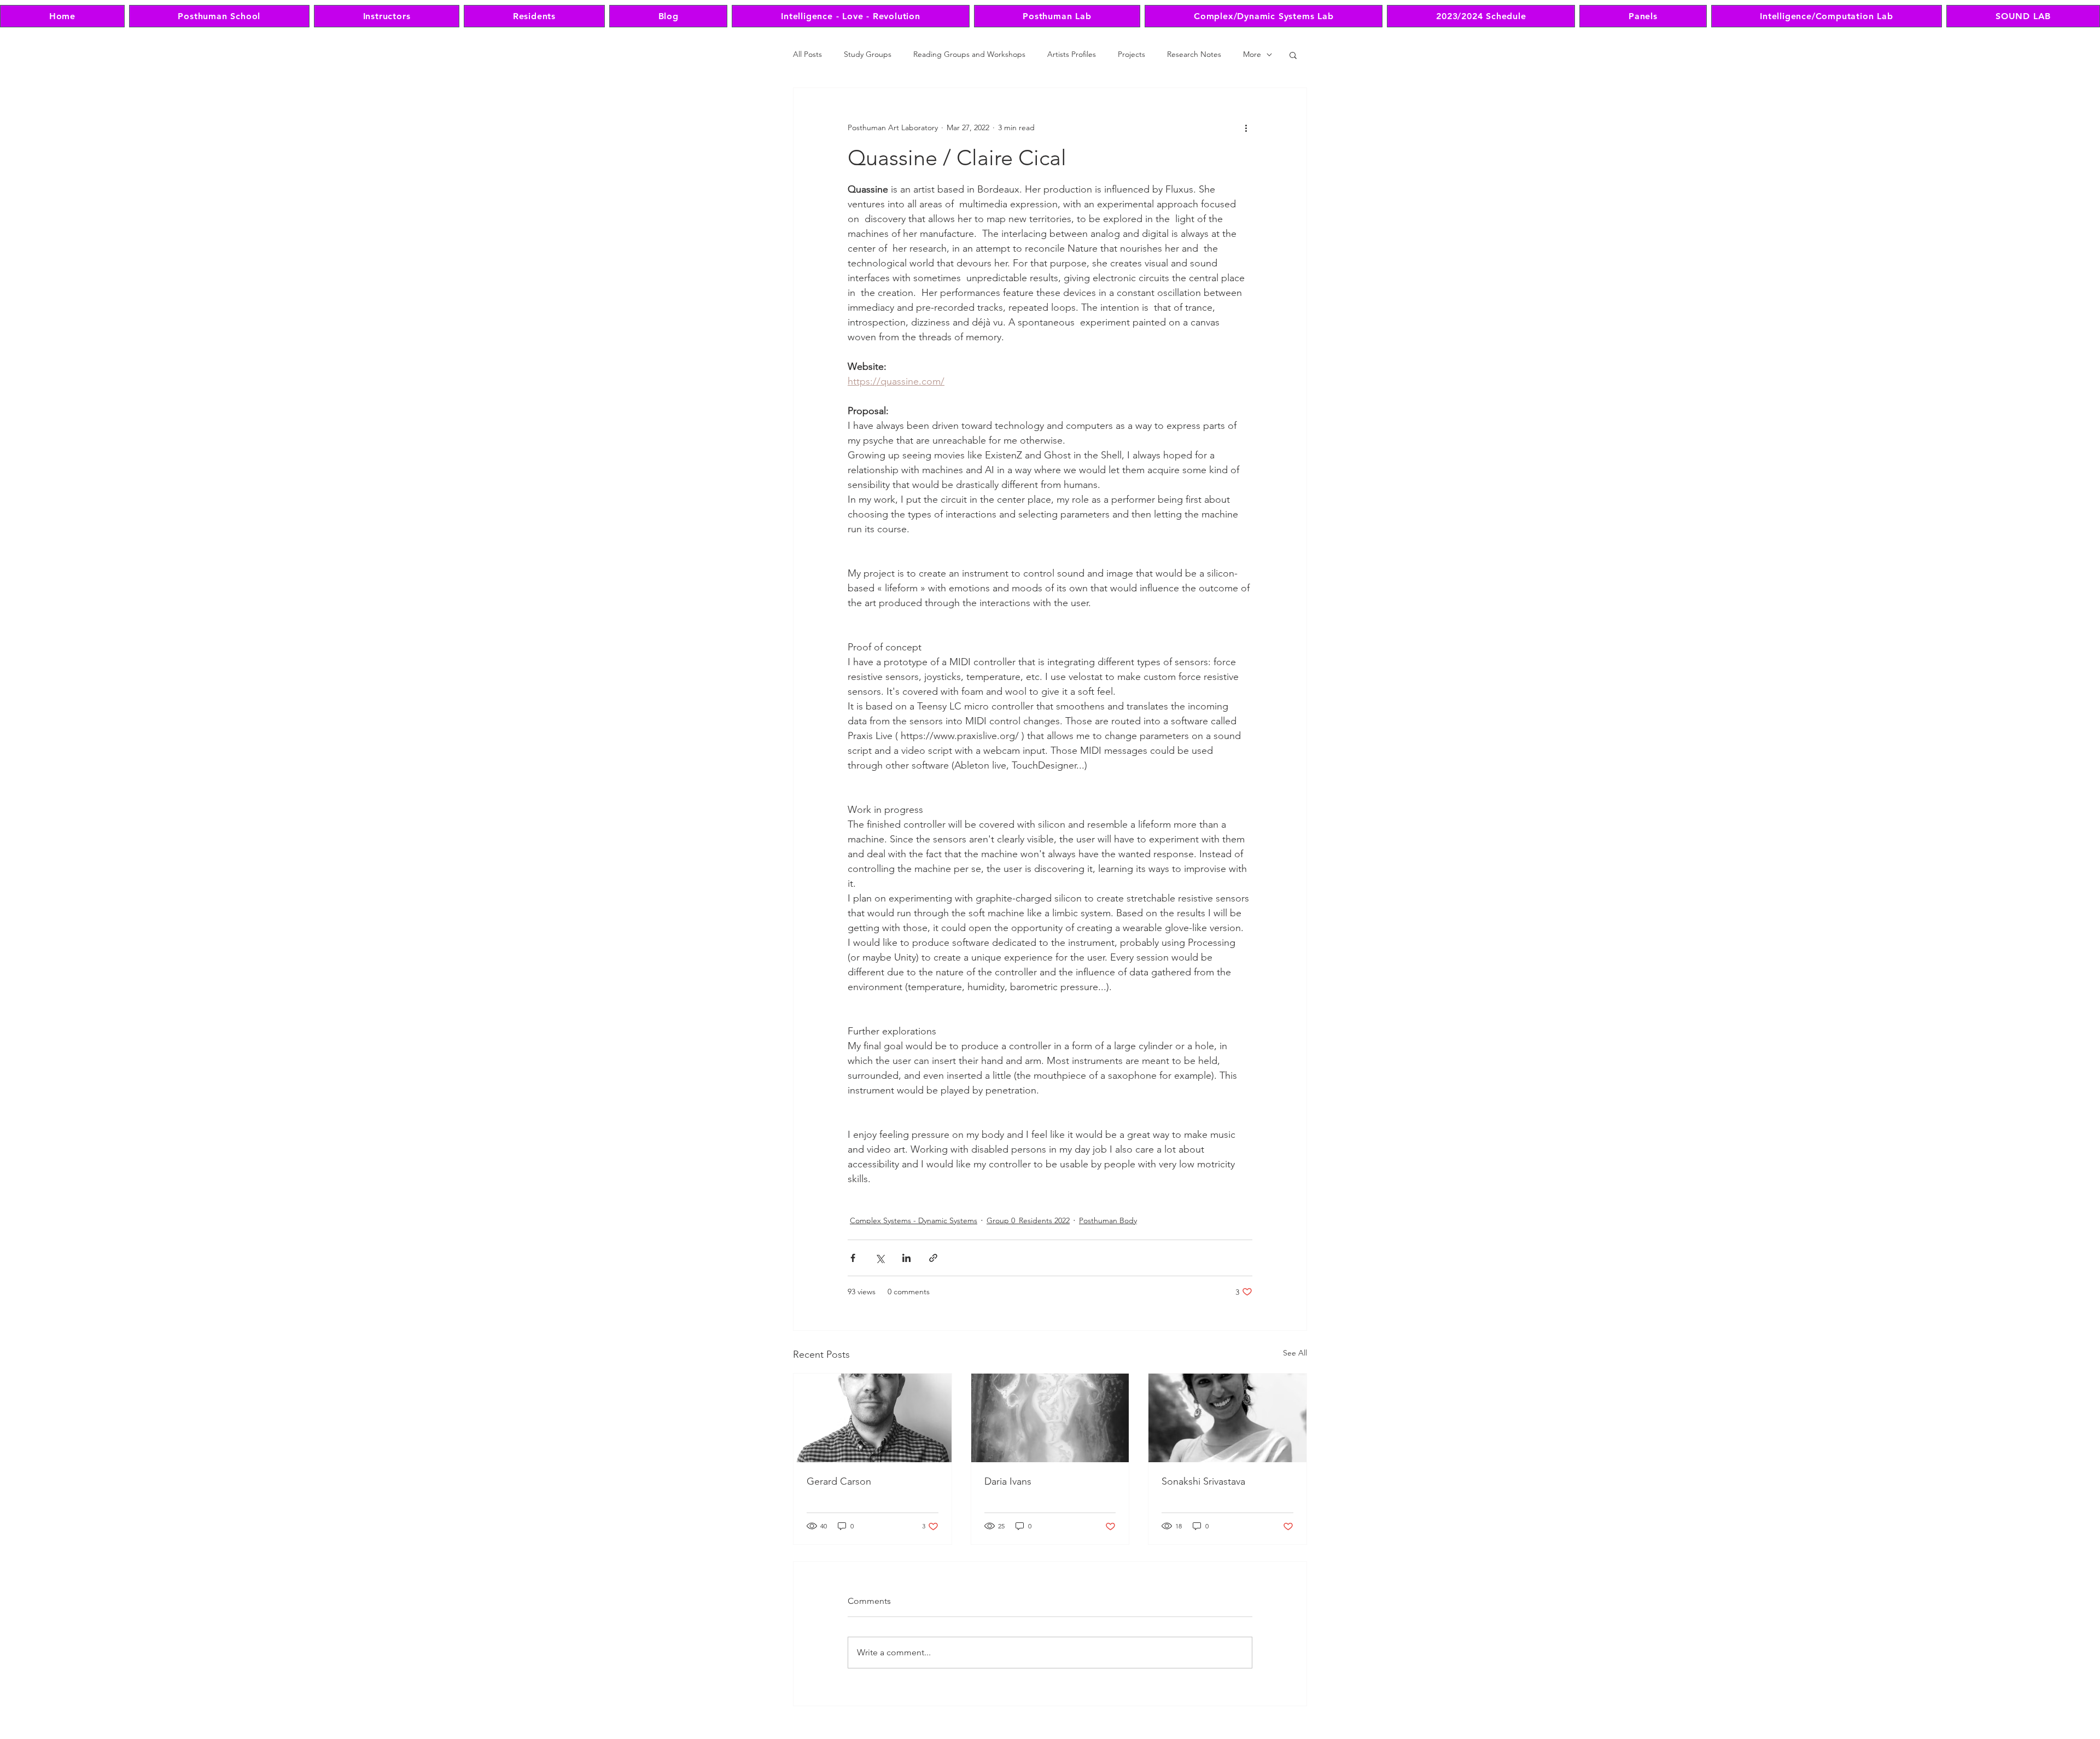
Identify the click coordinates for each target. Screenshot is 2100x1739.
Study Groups (868, 54)
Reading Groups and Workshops (969, 54)
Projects (1131, 54)
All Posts (807, 54)
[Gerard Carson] (873, 1418)
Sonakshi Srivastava (1203, 1481)
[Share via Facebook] (853, 1258)
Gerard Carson (839, 1481)
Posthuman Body (1108, 1220)
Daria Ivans (1008, 1481)
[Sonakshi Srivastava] (1227, 1418)
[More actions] (1246, 127)
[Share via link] (933, 1258)
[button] (1293, 55)
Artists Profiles (1072, 54)
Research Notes (1194, 54)
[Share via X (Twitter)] (880, 1258)
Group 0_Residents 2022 (1028, 1220)
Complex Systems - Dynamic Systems (914, 1220)
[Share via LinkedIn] (906, 1258)
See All (1295, 1353)
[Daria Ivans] (1050, 1418)
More (1252, 54)
